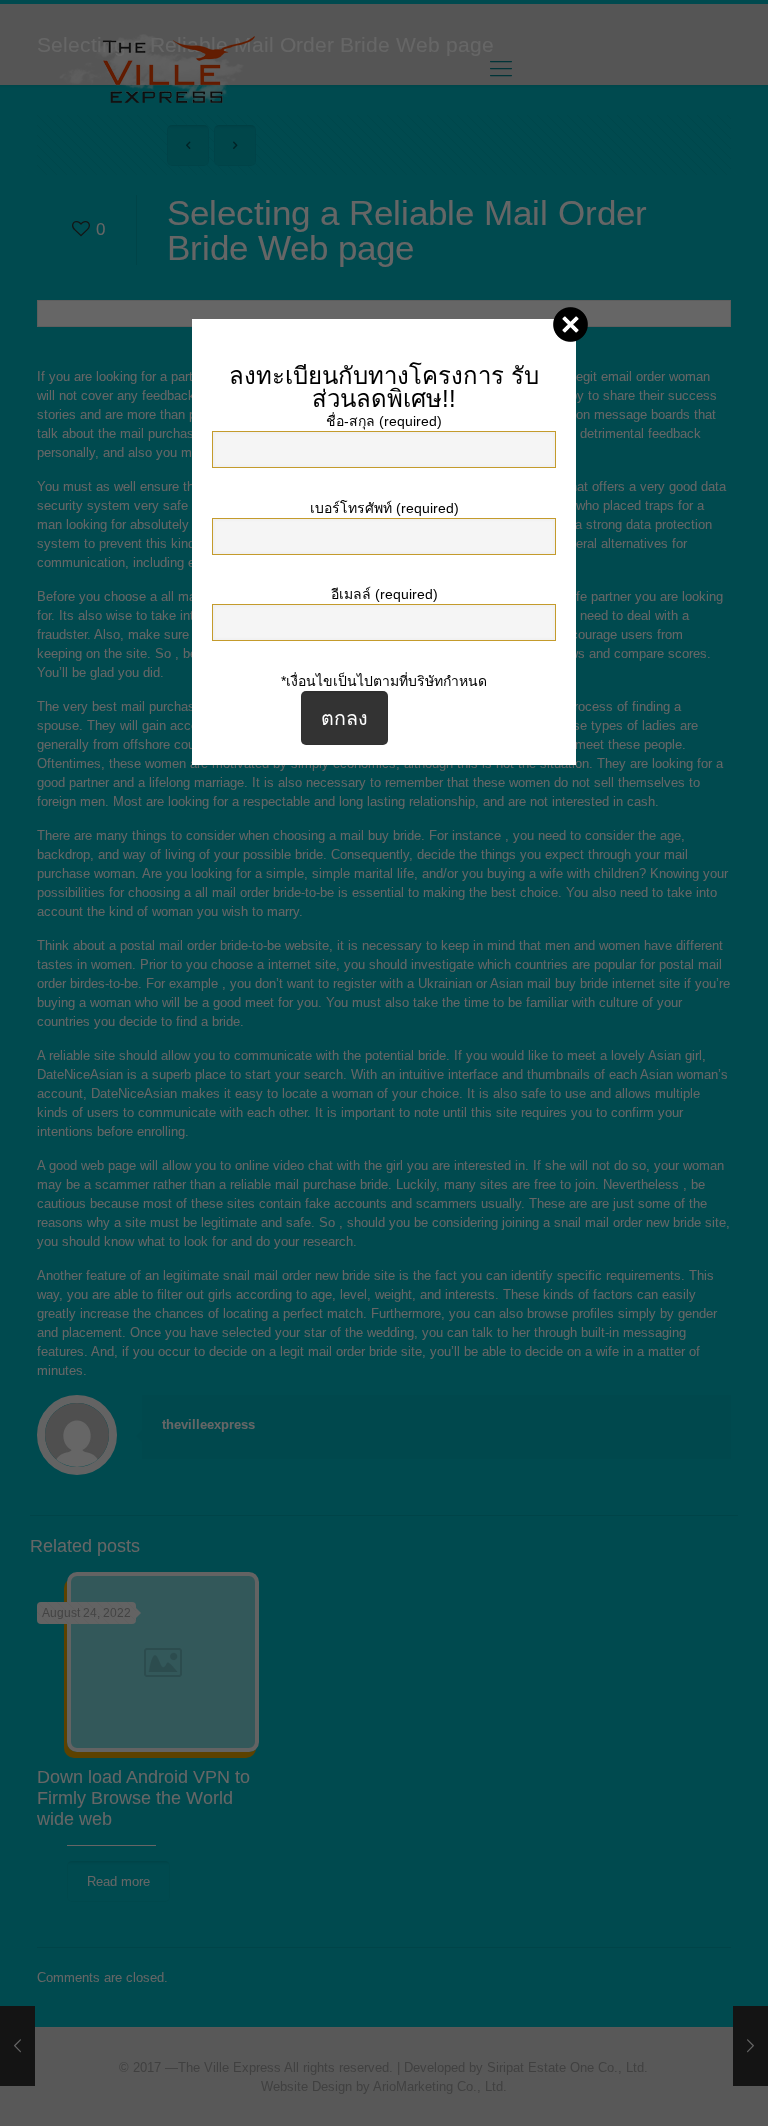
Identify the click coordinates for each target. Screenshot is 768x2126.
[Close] (570, 324)
